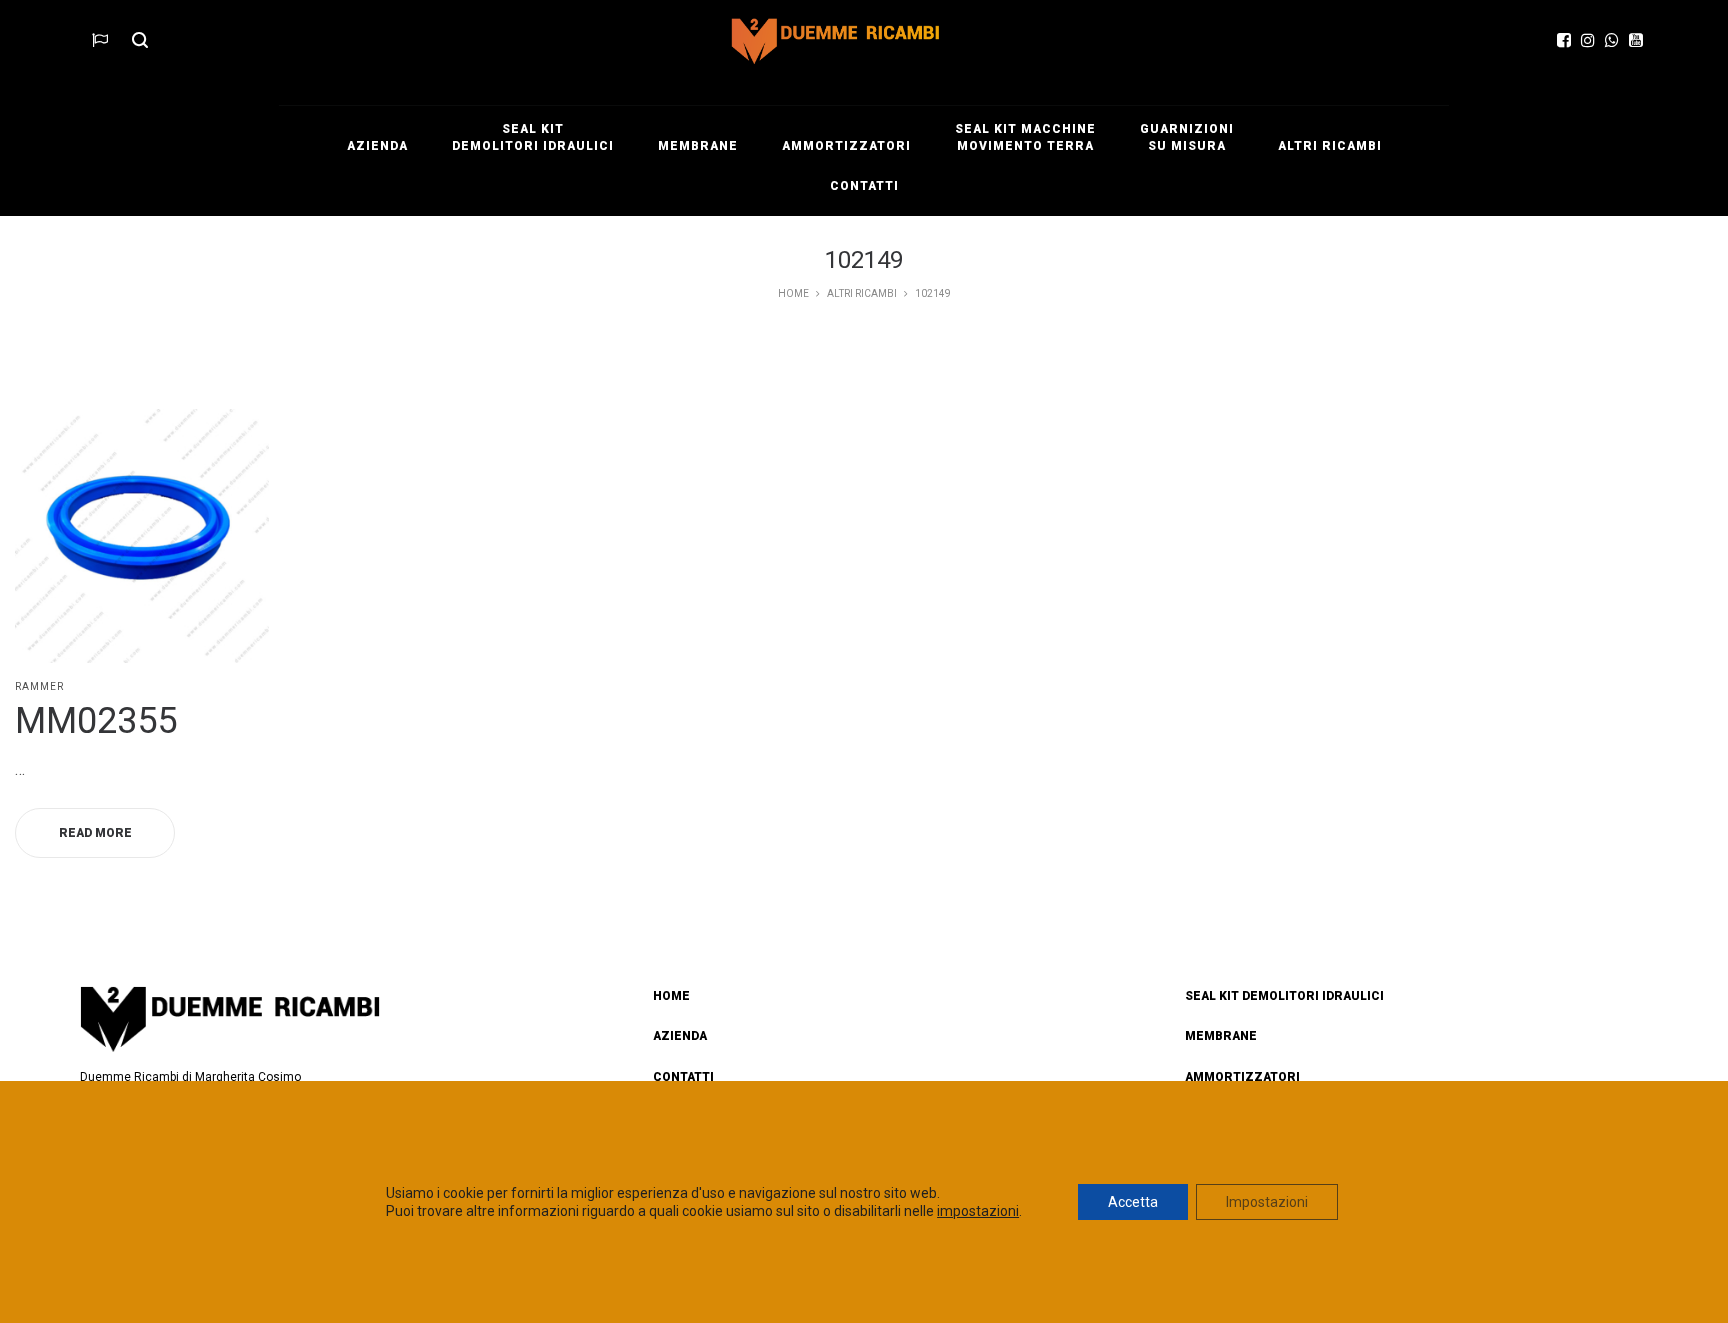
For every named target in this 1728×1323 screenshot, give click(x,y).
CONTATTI (683, 1077)
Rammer (39, 686)
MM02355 (96, 721)
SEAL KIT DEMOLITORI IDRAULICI (1284, 996)
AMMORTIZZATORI (1242, 1077)
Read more (95, 833)
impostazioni (978, 1211)
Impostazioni (1267, 1202)
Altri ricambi (862, 293)
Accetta (1133, 1202)
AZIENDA (680, 1036)
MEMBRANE (1221, 1036)
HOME (671, 996)
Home (793, 293)
